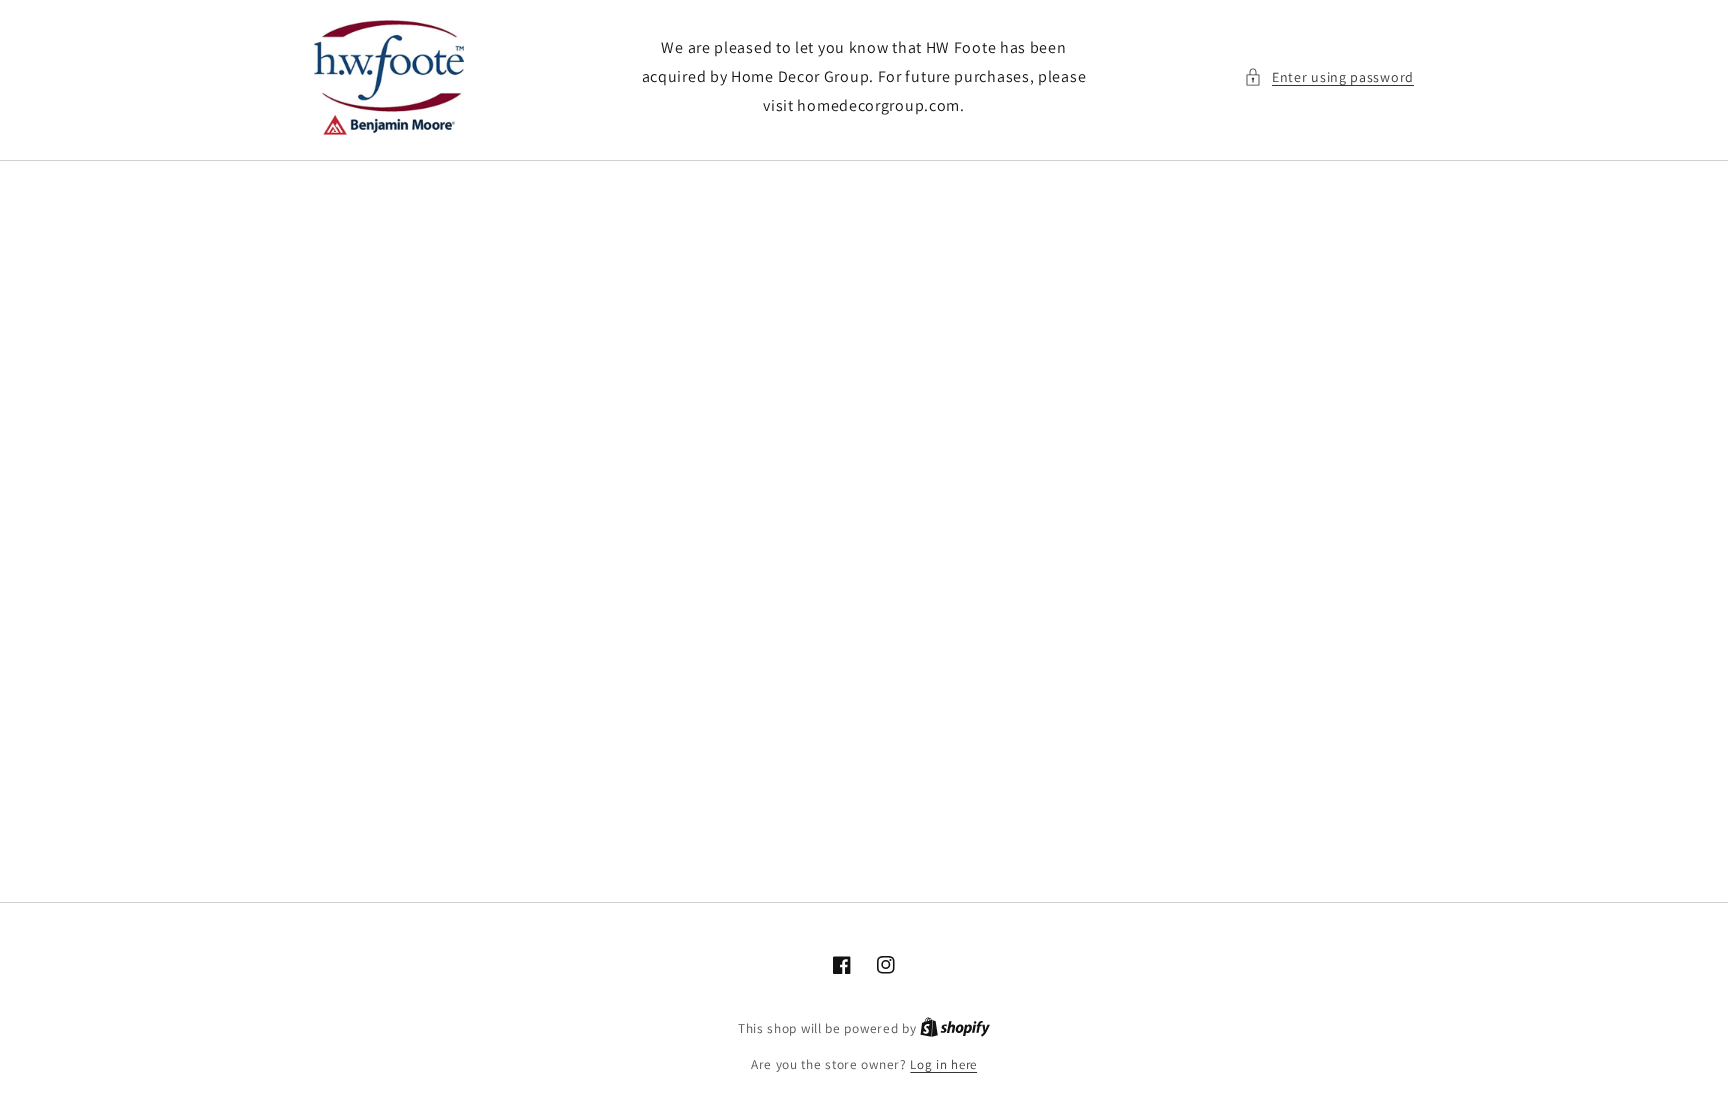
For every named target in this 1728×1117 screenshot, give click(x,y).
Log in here (943, 1064)
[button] (1329, 77)
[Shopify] (955, 1028)
